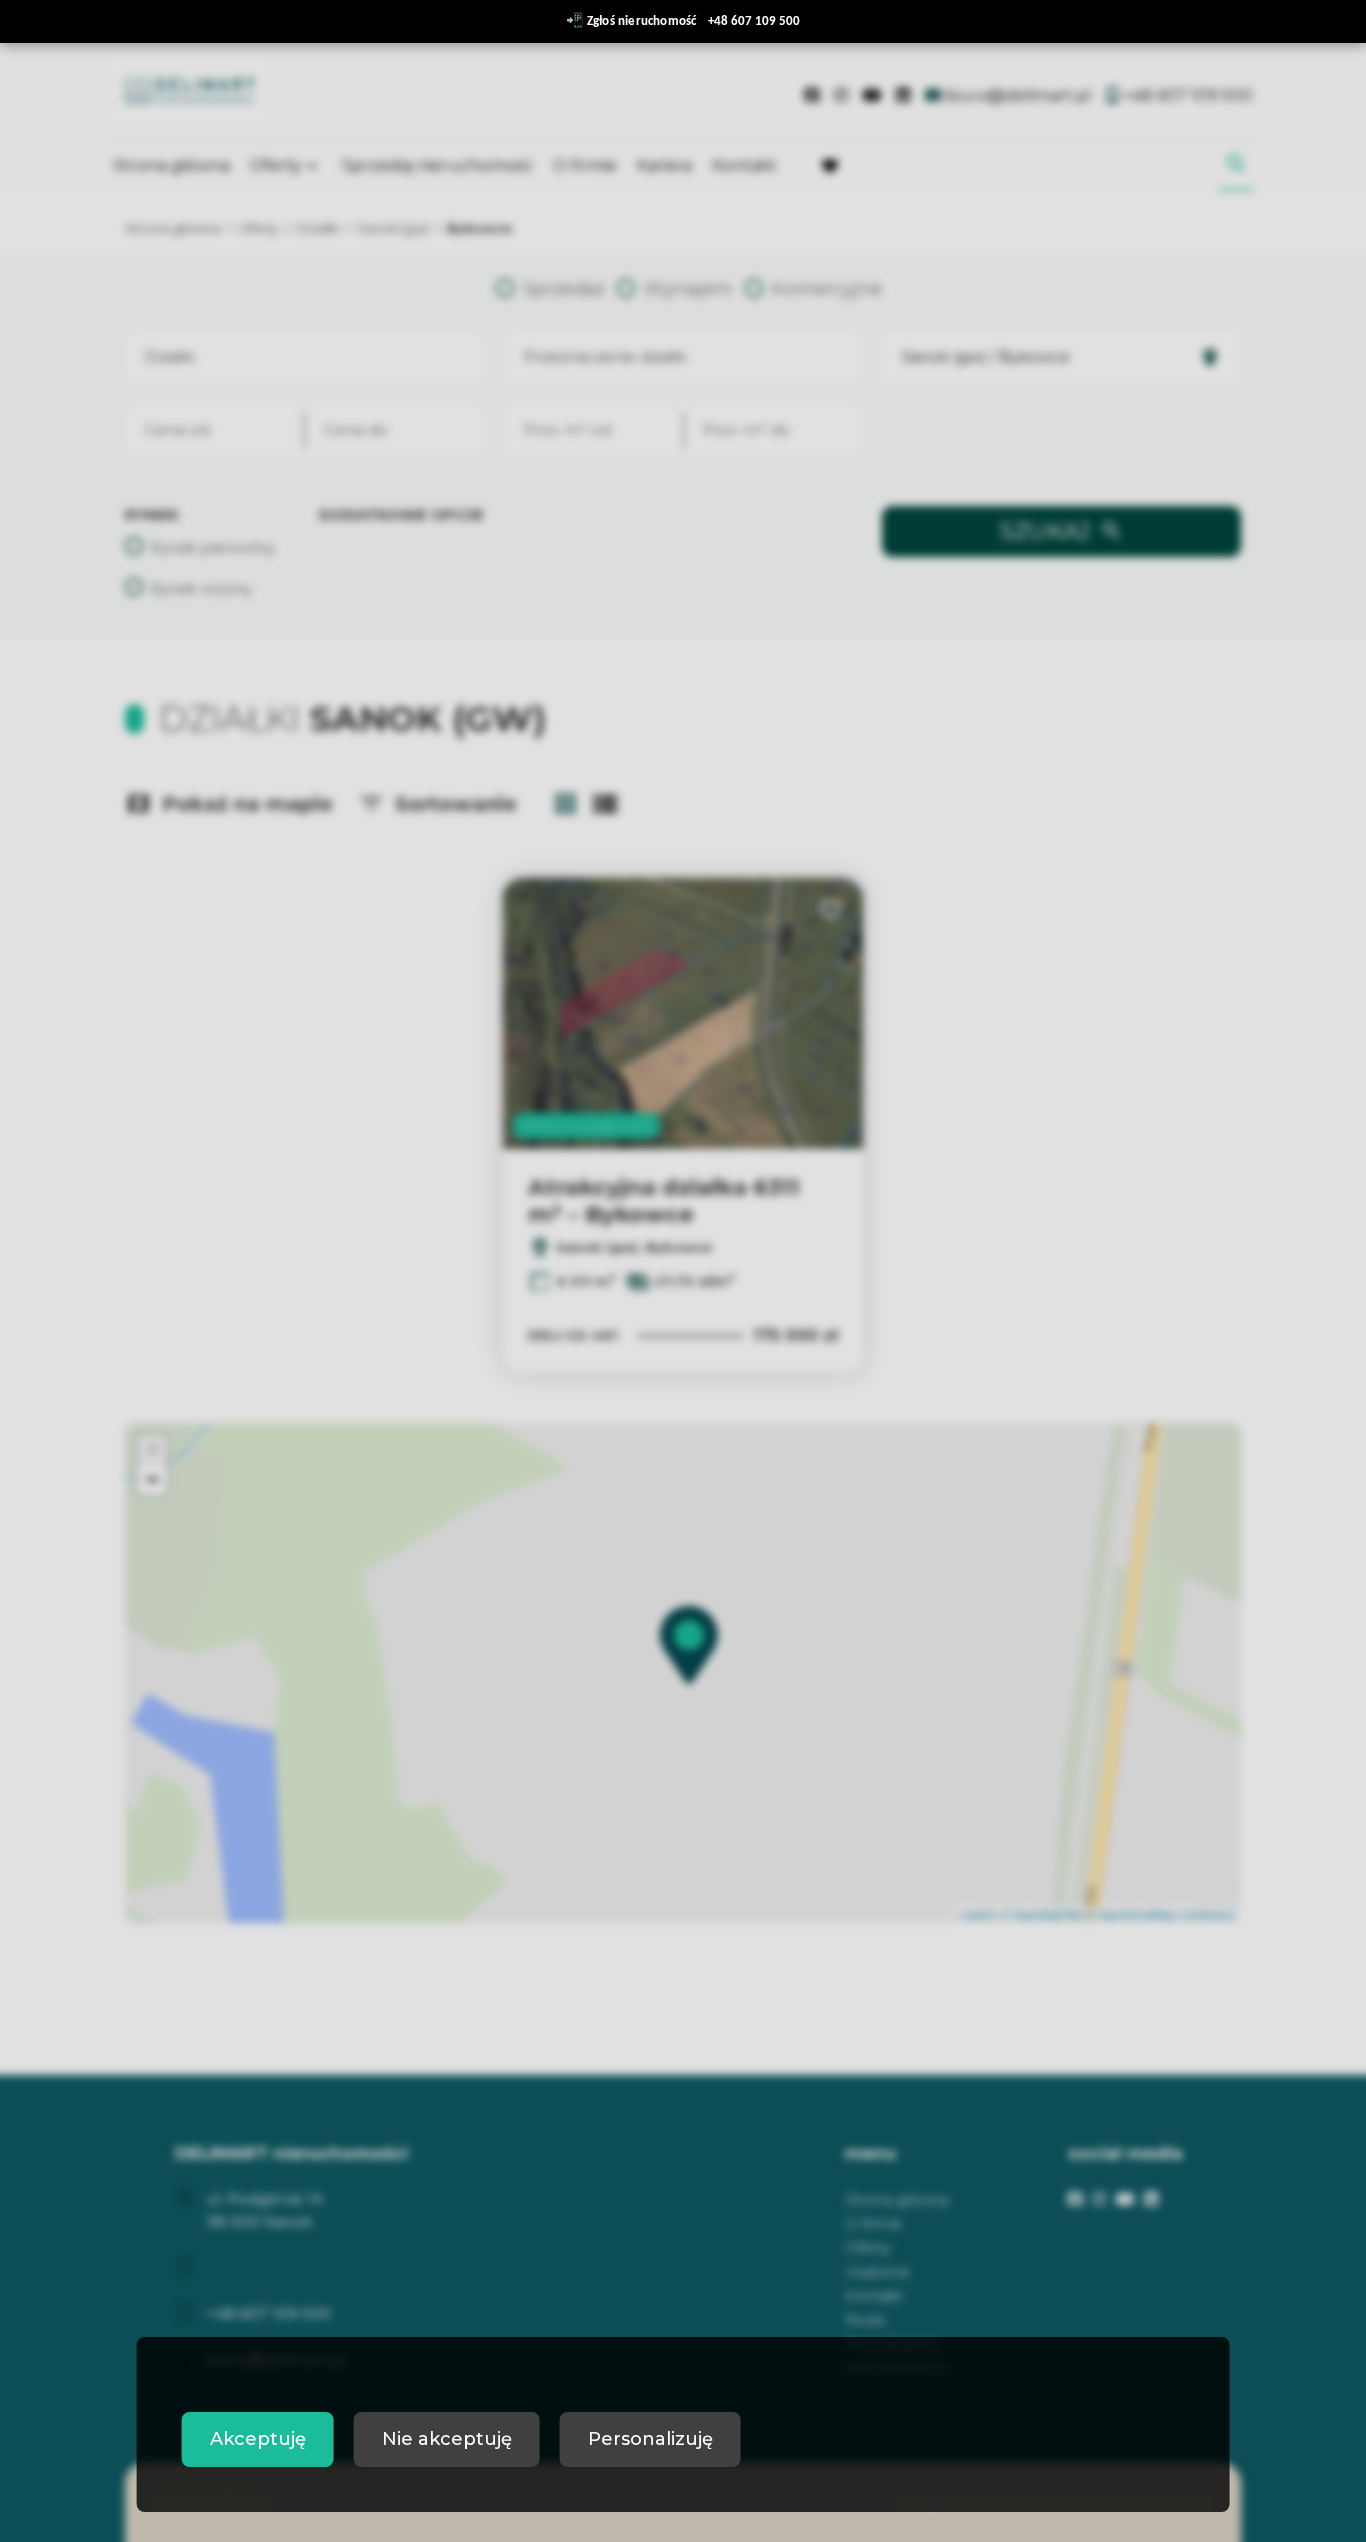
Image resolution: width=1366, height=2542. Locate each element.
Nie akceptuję (447, 2439)
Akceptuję (258, 2439)
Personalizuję (650, 2439)
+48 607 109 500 (754, 21)
